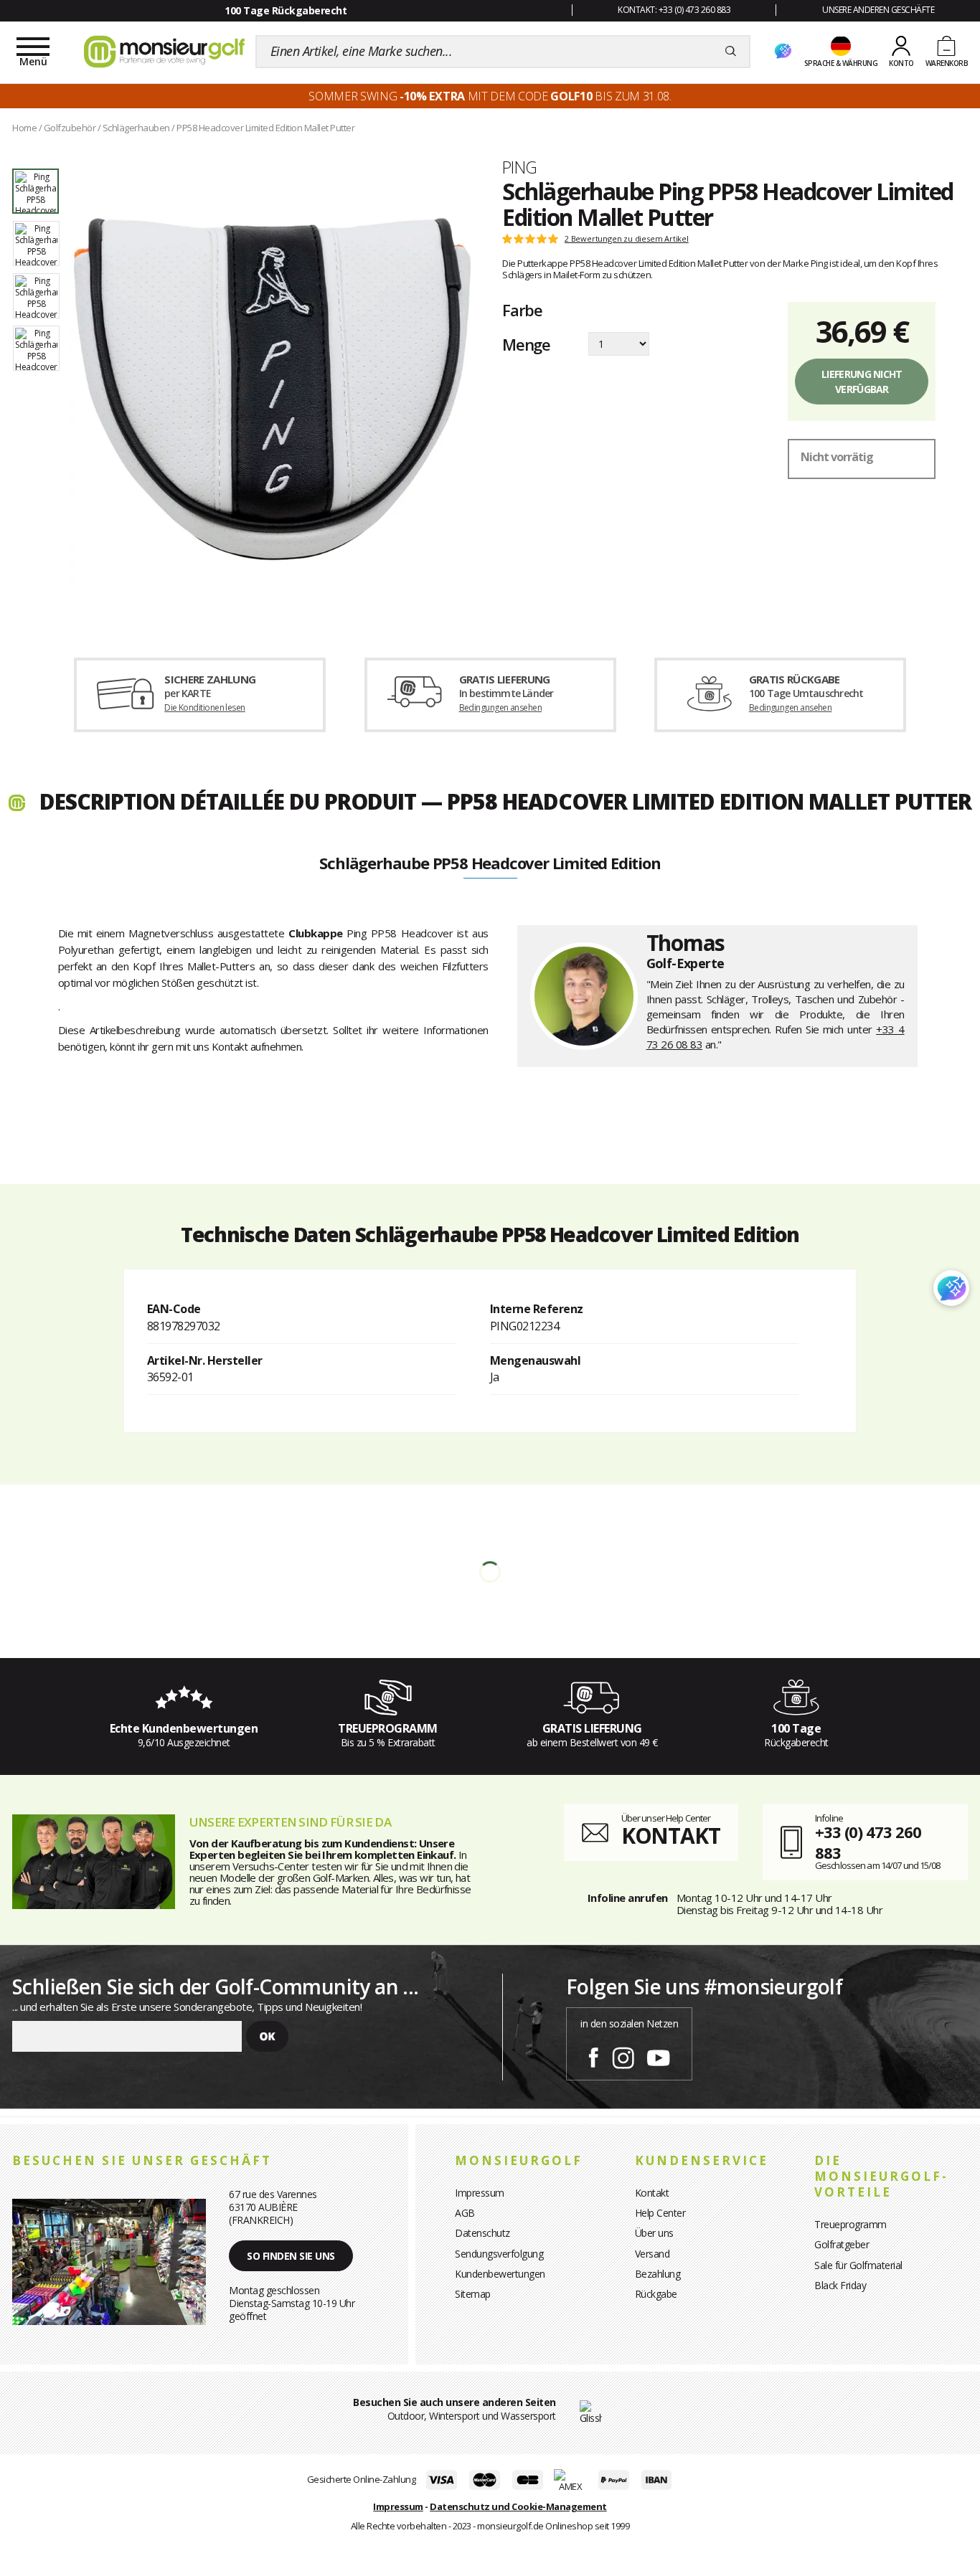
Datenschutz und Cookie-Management (518, 2506)
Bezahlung (658, 2274)
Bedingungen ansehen (501, 707)
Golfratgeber (842, 2244)
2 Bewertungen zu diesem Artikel (627, 239)
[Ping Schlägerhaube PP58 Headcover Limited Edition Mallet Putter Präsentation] (272, 389)
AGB (465, 2213)
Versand (652, 2254)
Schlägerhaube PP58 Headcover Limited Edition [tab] (490, 864)
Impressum (480, 2193)
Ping (520, 167)
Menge (526, 344)
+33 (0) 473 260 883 (868, 1842)
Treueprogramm (851, 2224)
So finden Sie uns (291, 2256)
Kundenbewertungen (500, 2274)
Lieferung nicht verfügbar (862, 382)
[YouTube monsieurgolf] (659, 2055)
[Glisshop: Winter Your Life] (164, 52)
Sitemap (473, 2294)
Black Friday (840, 2285)
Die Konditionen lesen (204, 707)
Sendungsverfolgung (499, 2254)
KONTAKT (671, 1836)
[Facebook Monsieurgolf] (593, 2055)
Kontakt (652, 2193)
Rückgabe (656, 2294)
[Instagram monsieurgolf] (623, 2055)
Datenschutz (482, 2233)
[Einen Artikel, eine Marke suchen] (731, 52)
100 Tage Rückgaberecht (286, 10)
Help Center (660, 2213)
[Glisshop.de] (591, 2411)
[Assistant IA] (783, 52)
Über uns (654, 2233)
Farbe (522, 310)
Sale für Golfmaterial (858, 2265)
